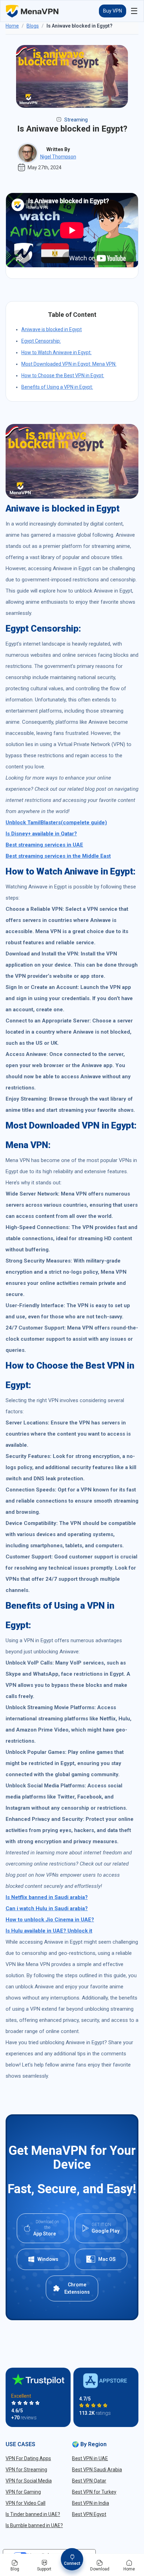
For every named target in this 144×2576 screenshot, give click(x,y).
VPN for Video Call (26, 2503)
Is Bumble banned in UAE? (34, 2525)
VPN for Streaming (26, 2470)
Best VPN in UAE (90, 2458)
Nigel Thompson (58, 157)
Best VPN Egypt (89, 2514)
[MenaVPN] (32, 11)
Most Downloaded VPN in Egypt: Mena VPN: (69, 364)
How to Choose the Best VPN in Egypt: (63, 375)
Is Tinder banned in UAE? (33, 2514)
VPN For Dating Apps (28, 2458)
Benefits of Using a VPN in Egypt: (57, 387)
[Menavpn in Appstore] (106, 2381)
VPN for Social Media (29, 2481)
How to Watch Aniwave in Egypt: (56, 352)
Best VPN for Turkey (94, 2492)
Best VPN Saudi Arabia (97, 2470)
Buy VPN (113, 11)
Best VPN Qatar (89, 2481)
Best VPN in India (91, 2503)
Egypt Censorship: (41, 341)
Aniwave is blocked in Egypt (52, 329)
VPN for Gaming (23, 2492)
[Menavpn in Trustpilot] (38, 2379)
